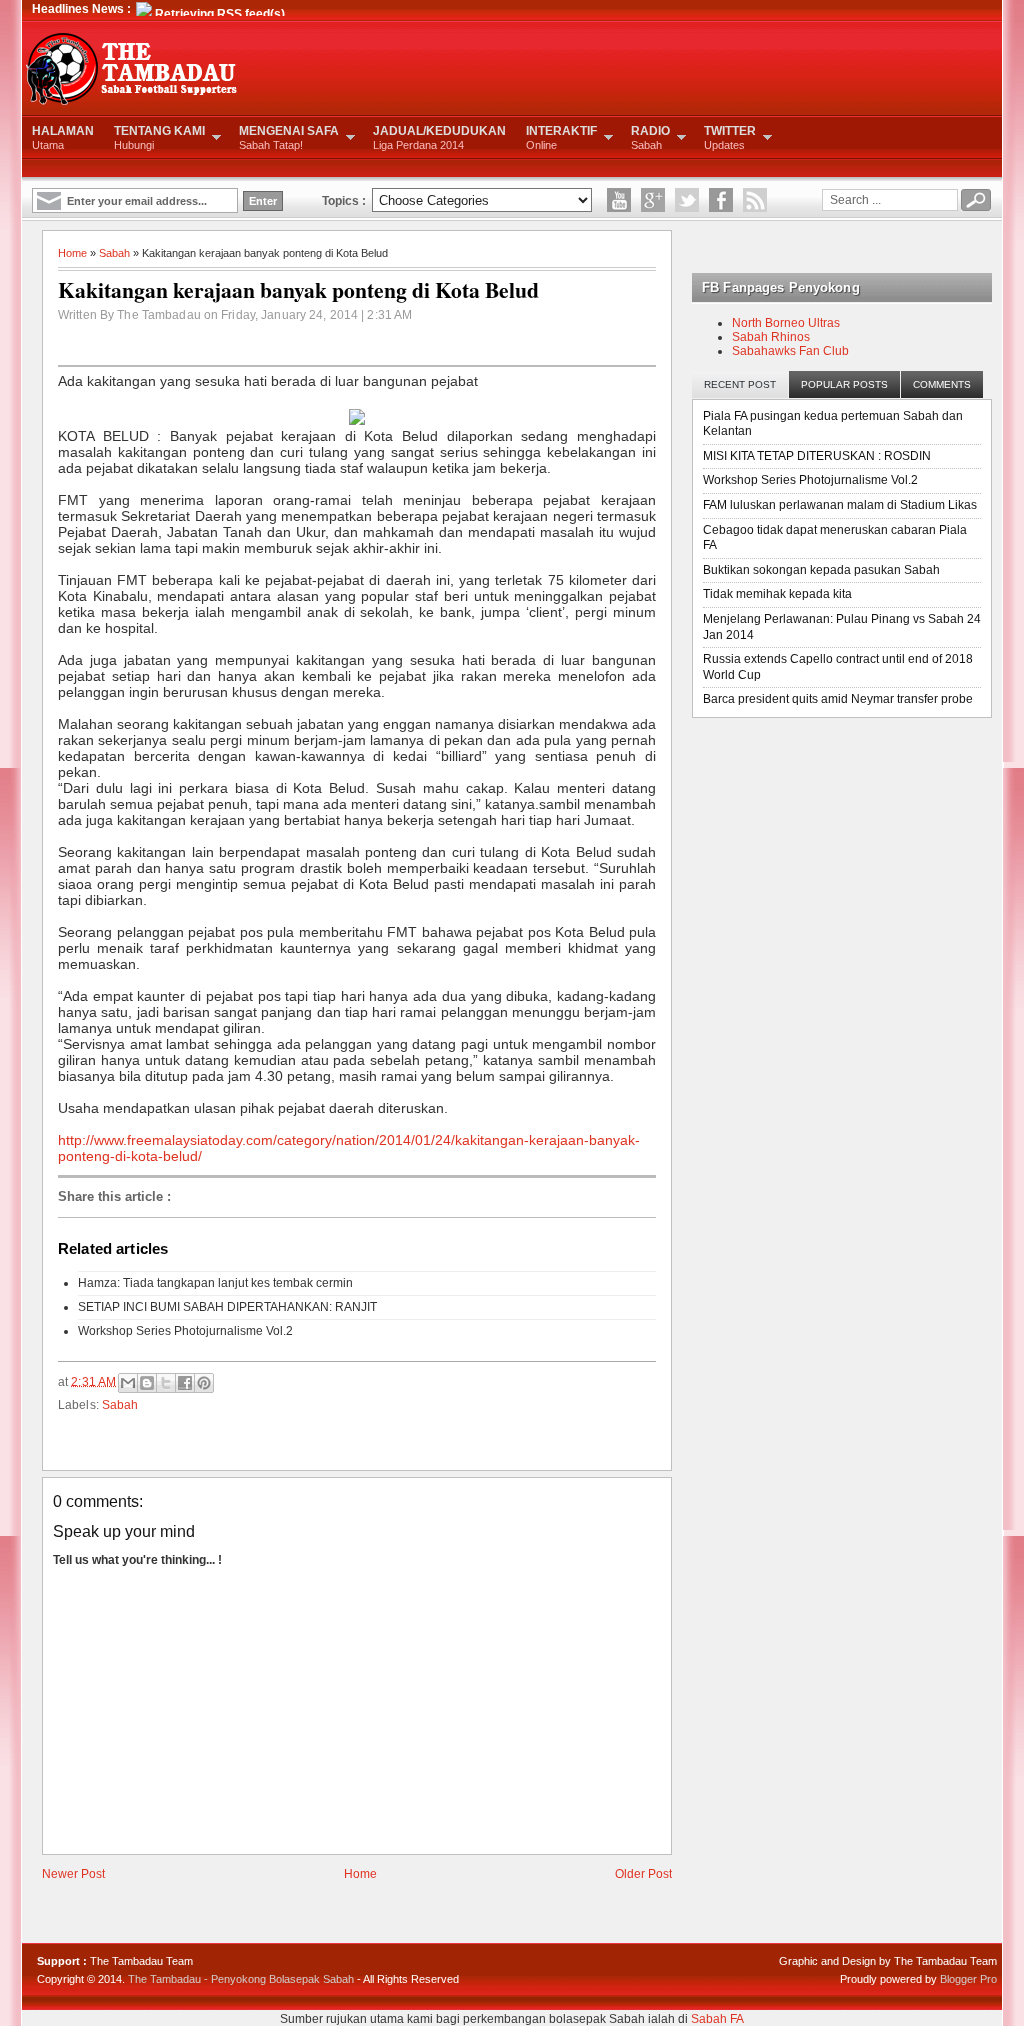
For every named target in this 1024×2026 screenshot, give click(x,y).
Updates (730, 137)
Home (72, 253)
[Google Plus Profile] (653, 200)
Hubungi (159, 137)
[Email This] (128, 1383)
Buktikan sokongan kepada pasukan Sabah (821, 570)
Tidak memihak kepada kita (777, 594)
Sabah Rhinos (771, 337)
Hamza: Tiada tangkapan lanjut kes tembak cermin (215, 1283)
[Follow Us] (687, 200)
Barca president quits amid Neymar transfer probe (838, 699)
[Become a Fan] (721, 200)
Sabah (650, 137)
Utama (63, 137)
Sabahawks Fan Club (790, 351)
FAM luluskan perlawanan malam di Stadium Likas (840, 505)
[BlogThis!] (147, 1383)
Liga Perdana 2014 (439, 137)
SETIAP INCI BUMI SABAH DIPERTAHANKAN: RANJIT (227, 1307)
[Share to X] (166, 1383)
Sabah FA (717, 2019)
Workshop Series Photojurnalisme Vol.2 (185, 1331)
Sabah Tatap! (289, 137)
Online (561, 137)
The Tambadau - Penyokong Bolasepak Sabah (241, 1979)
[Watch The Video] (619, 200)
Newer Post (73, 1874)
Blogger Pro (968, 1979)
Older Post (643, 1874)
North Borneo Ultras (786, 323)
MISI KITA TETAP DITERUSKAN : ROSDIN (817, 456)
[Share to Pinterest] (204, 1383)
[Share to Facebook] (185, 1383)
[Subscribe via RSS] (755, 200)
